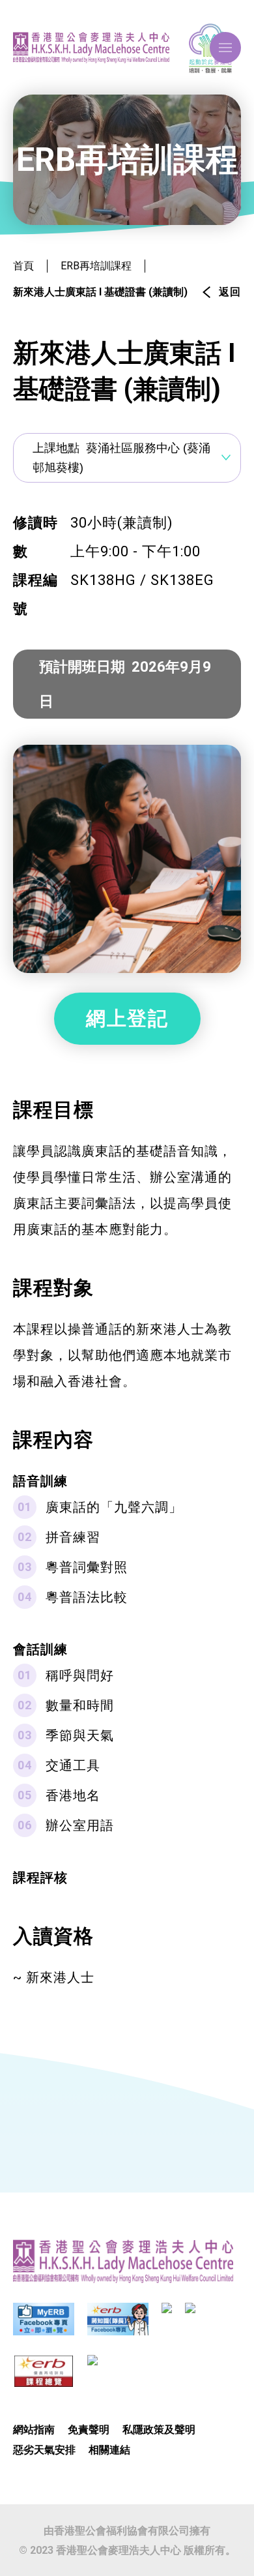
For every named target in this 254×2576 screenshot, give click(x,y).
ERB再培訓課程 (96, 266)
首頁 (23, 266)
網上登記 (127, 1018)
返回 (230, 292)
